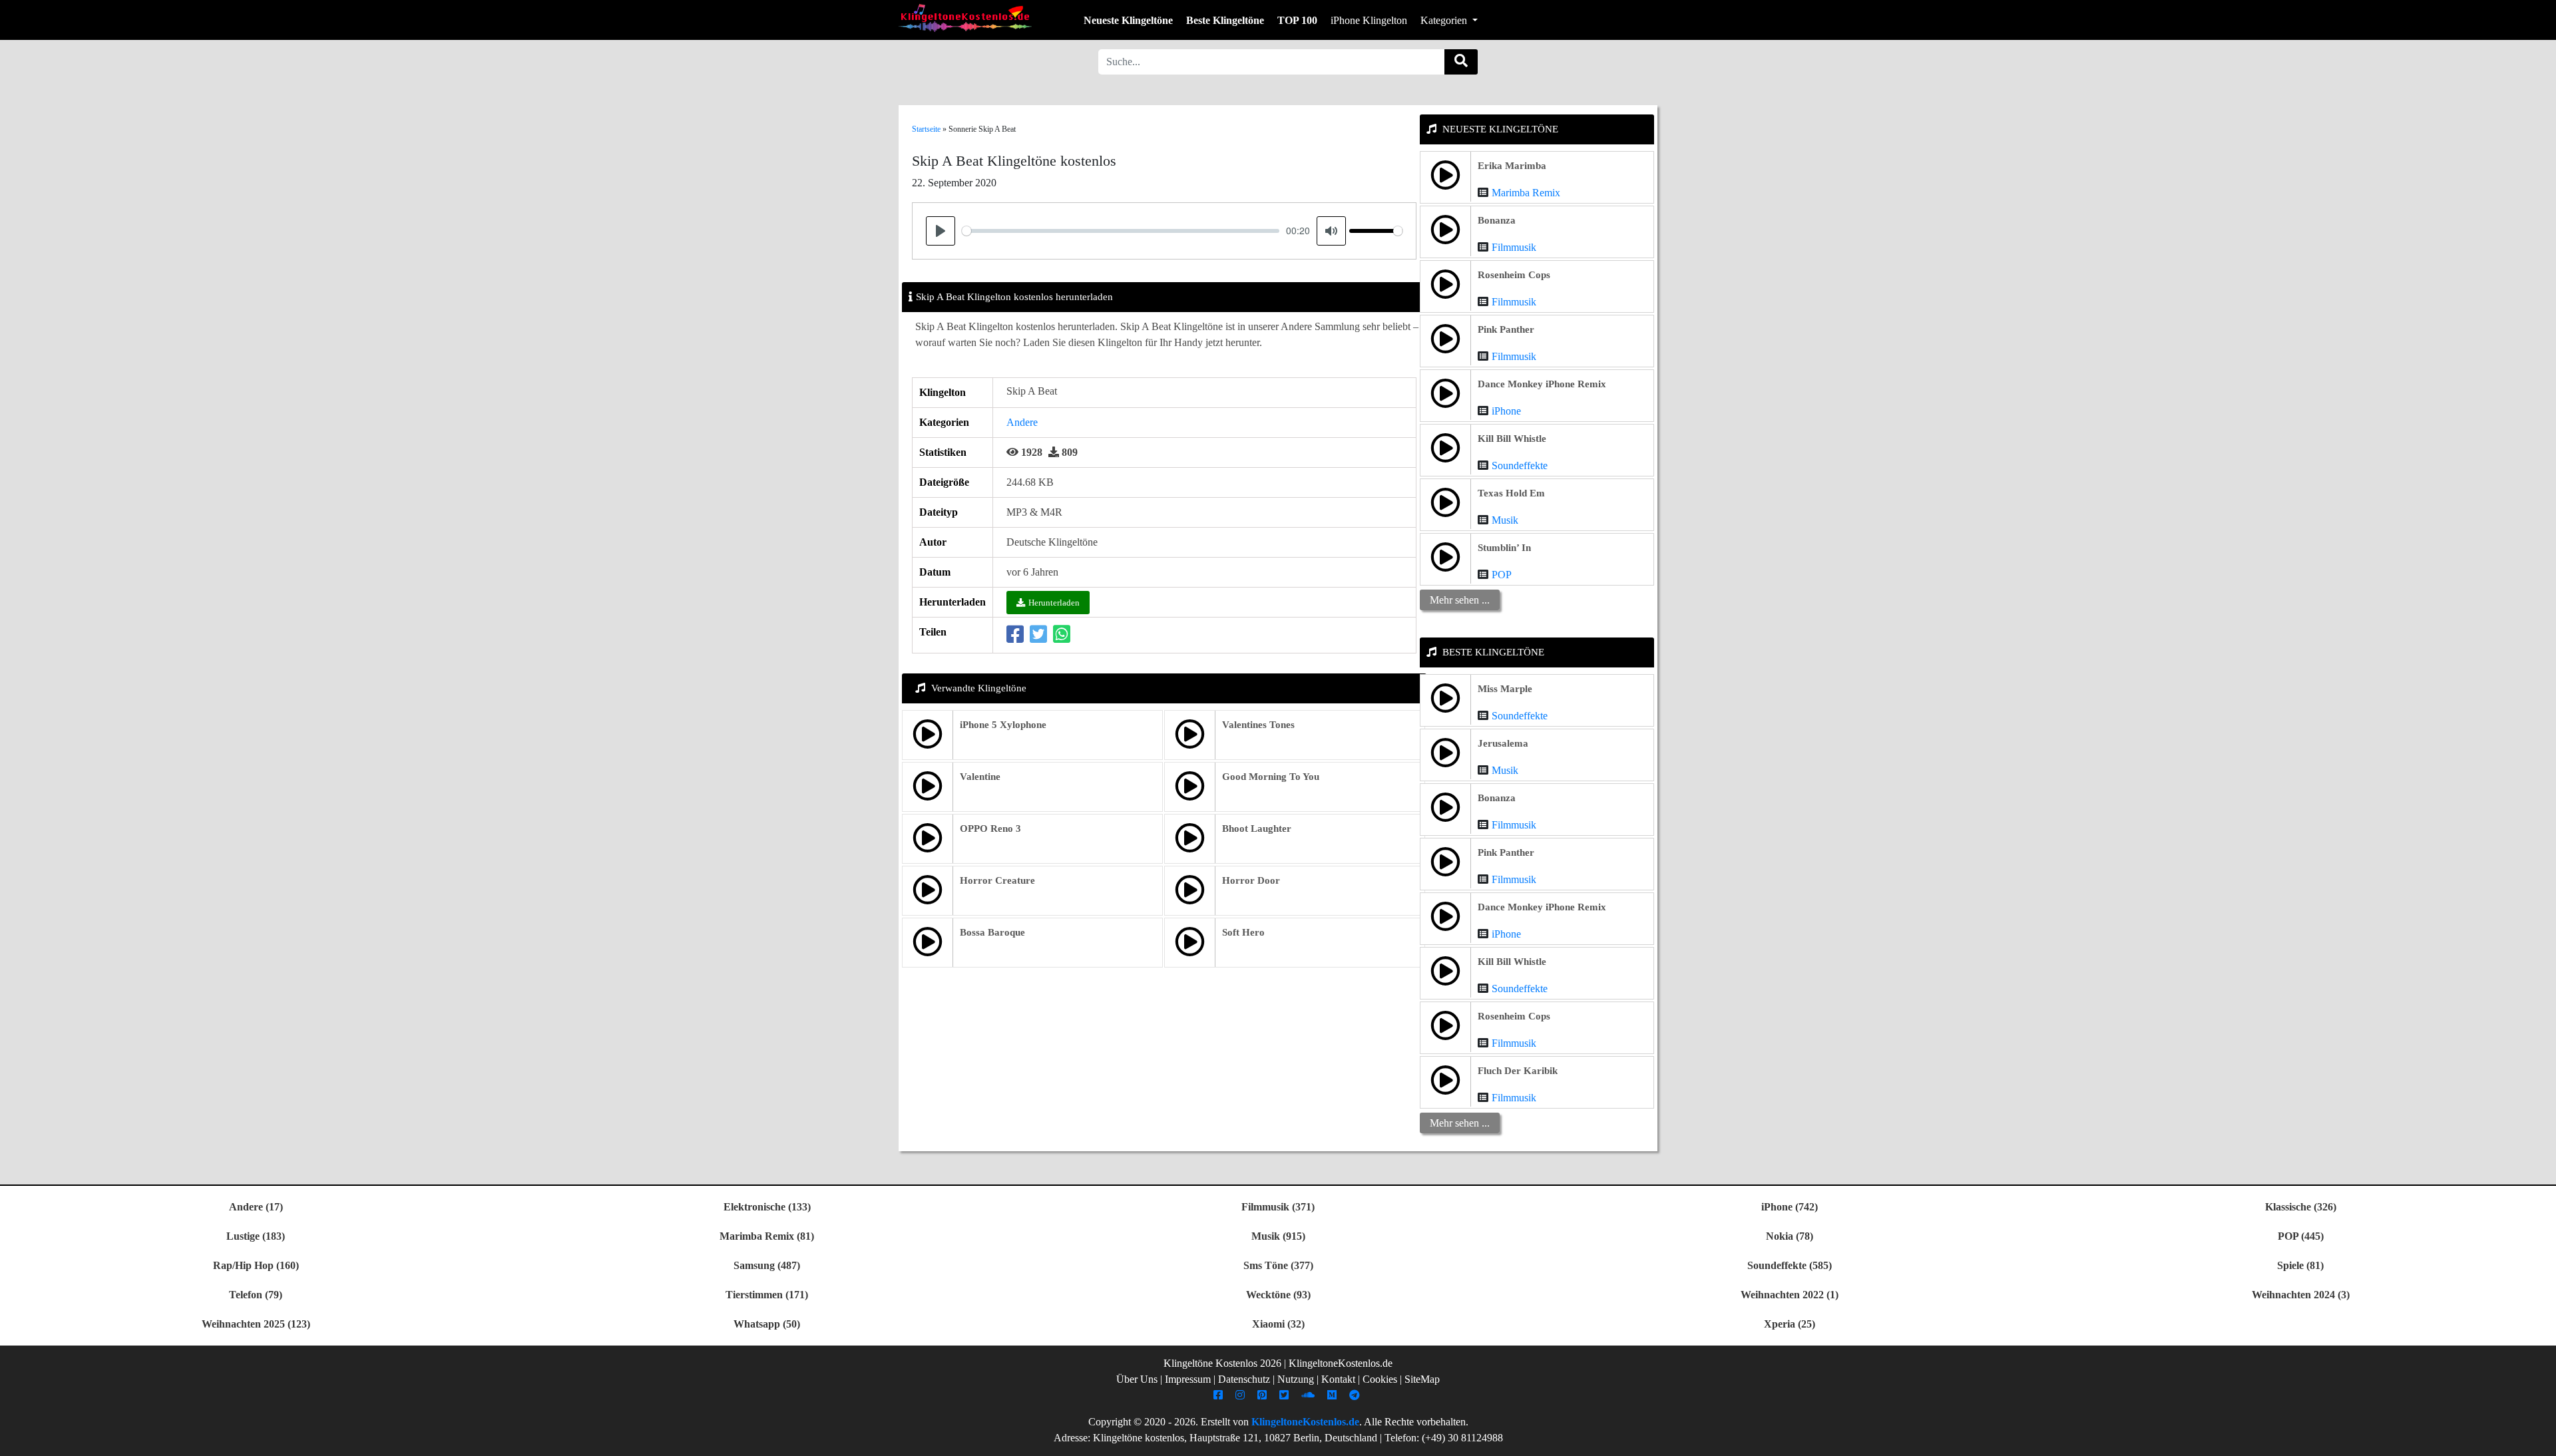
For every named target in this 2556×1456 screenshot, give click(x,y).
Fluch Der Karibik (1518, 1071)
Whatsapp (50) (767, 1324)
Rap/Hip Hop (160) (256, 1265)
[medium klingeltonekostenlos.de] (1334, 1395)
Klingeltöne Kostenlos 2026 (1222, 1363)
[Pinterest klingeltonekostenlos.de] (1264, 1395)
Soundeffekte (1520, 465)
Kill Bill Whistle (1512, 439)
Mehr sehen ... (1460, 600)
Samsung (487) (767, 1265)
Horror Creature (997, 880)
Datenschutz (1244, 1379)
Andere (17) (256, 1207)
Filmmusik (1514, 247)
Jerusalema (1503, 743)
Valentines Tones (1258, 725)
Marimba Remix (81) (767, 1236)
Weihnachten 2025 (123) (256, 1324)
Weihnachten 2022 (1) (1790, 1295)
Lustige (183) (256, 1236)
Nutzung (1296, 1379)
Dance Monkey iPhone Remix (1542, 384)
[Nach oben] (2538, 1439)
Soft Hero (1243, 932)
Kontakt (1338, 1379)
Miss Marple (1505, 689)
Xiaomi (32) (1278, 1324)
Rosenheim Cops (1514, 275)
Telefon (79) (256, 1295)
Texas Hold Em (1511, 493)
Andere (1022, 422)
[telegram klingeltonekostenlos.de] (1356, 1395)
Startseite (926, 129)
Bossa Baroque (992, 932)
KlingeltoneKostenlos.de (1305, 1422)
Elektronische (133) (767, 1207)
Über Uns (1137, 1379)
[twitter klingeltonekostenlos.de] (1286, 1395)
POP (1502, 575)
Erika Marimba (1512, 166)
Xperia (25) (1790, 1324)
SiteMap (1422, 1379)
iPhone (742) (1790, 1207)
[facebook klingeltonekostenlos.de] (1220, 1395)
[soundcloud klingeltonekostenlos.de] (1310, 1395)
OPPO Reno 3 (990, 828)
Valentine (980, 777)
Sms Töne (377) (1278, 1265)
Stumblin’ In (1504, 548)
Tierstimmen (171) (767, 1295)
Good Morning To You (1271, 777)
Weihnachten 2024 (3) (2301, 1295)
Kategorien (1445, 20)
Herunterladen (1054, 603)
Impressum (1188, 1379)
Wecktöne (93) (1278, 1295)
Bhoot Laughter (1257, 828)
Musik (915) (1278, 1236)
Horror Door (1251, 880)
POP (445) (2301, 1236)
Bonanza (1497, 220)
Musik (1505, 520)
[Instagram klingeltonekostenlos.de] (1242, 1395)
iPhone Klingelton (1369, 20)
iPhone (1506, 411)
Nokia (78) (1790, 1236)
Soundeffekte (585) (1790, 1265)
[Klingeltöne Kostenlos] (965, 18)
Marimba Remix (1526, 193)
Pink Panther (1506, 329)
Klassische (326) (2301, 1207)
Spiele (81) (2300, 1265)
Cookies (1380, 1379)
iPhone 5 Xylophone (1003, 725)
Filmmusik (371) (1278, 1207)
